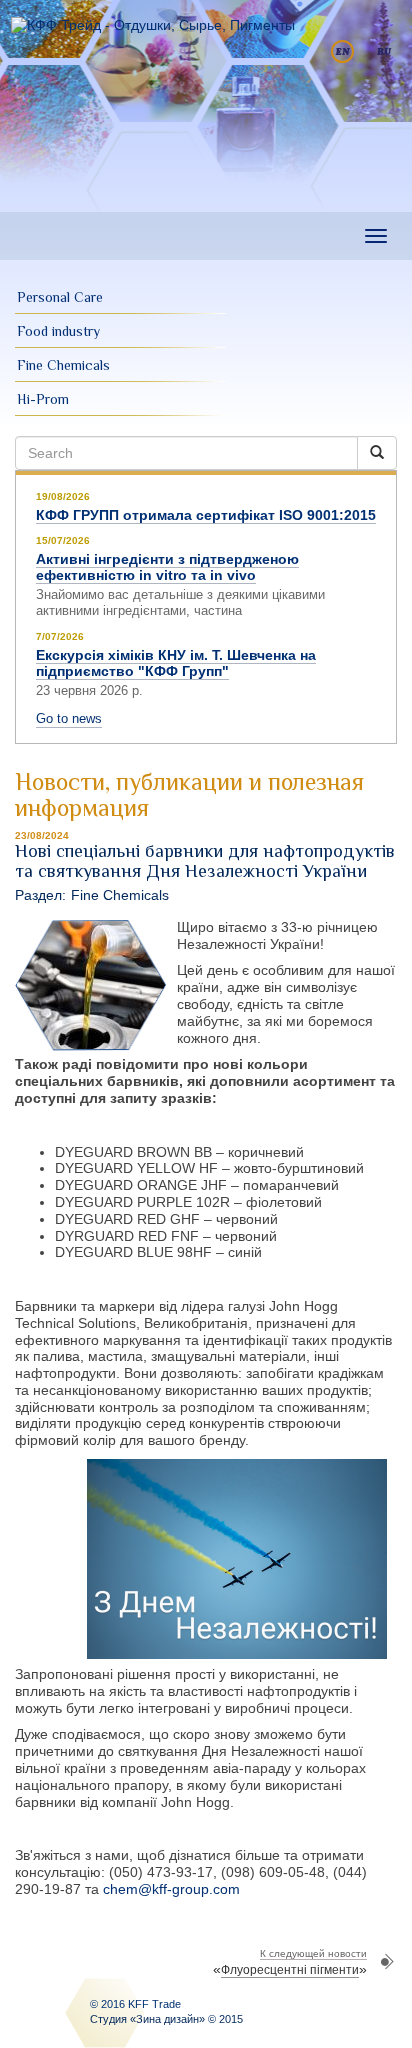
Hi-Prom (43, 399)
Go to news (69, 718)
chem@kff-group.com (171, 1889)
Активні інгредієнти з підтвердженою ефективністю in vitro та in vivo (167, 567)
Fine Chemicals (63, 365)
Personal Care (60, 297)
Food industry (58, 331)
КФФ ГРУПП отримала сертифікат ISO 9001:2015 (206, 515)
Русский (384, 51)
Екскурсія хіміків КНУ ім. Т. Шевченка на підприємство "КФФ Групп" (176, 663)
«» (290, 1962)
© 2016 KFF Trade (135, 2004)
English (342, 51)
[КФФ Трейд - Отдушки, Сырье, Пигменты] (153, 25)
